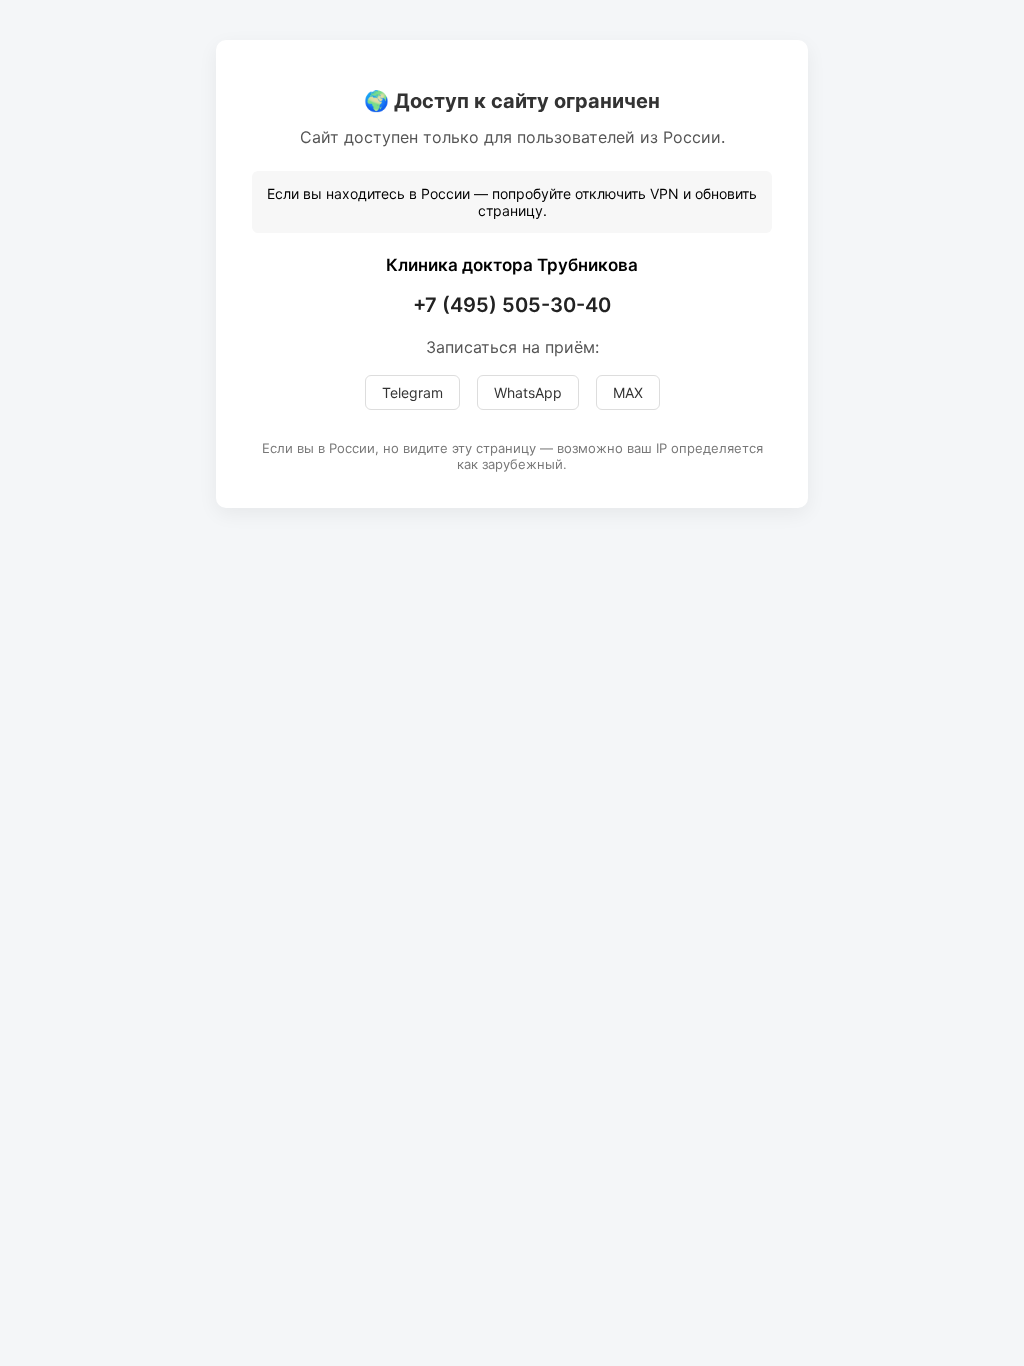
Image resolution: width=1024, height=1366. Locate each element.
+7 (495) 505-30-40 (512, 305)
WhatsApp (528, 392)
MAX (628, 392)
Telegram (412, 392)
